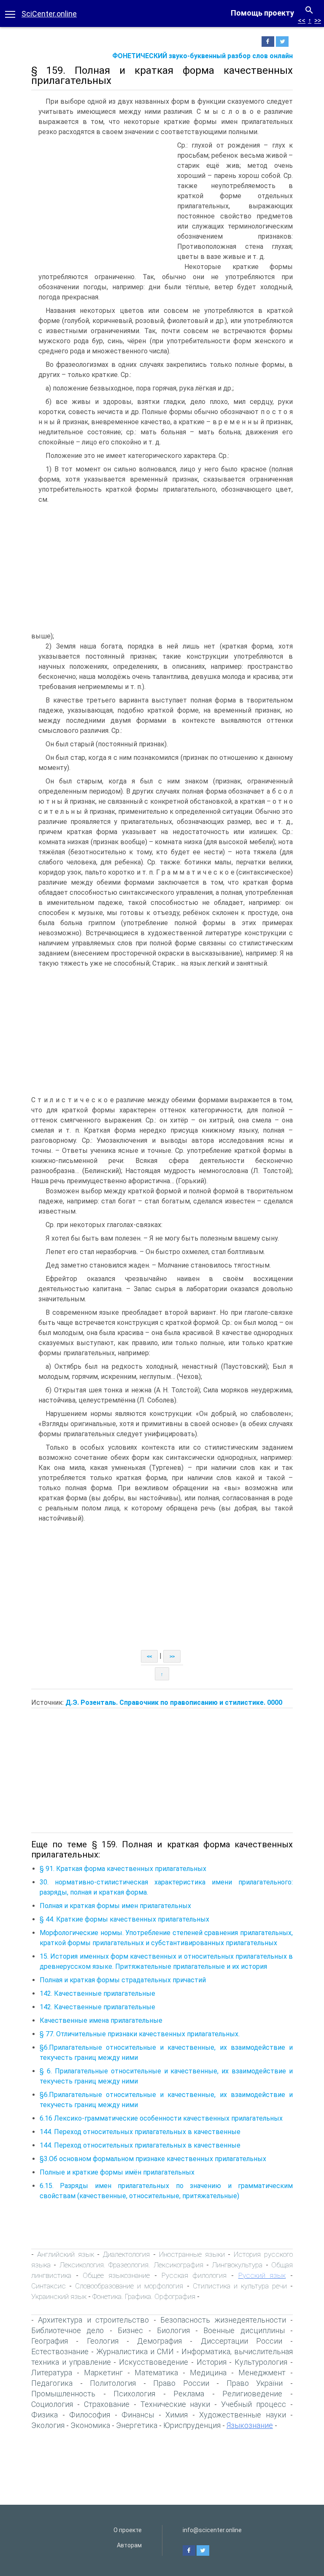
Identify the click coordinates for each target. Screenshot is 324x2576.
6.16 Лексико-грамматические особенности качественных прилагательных (161, 2118)
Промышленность (63, 2394)
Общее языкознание (116, 2275)
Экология (48, 2425)
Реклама (189, 2394)
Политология (113, 2383)
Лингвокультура (237, 2265)
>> (318, 20)
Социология (52, 2404)
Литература (52, 2373)
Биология (173, 2330)
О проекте (128, 2530)
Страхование (107, 2404)
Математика (156, 2373)
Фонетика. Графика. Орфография (144, 2296)
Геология (103, 2341)
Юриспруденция (192, 2425)
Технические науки (175, 2404)
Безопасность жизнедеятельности (223, 2320)
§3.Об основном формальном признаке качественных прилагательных (153, 2159)
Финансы (138, 2415)
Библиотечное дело (67, 2330)
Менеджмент (262, 2373)
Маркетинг (103, 2373)
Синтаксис (49, 2286)
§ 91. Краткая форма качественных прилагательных (123, 1869)
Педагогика (52, 2383)
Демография (159, 2341)
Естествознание (60, 2351)
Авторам (129, 2545)
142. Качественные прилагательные (97, 1993)
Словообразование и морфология (129, 2286)
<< (302, 20)
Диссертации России (242, 2341)
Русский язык (262, 2275)
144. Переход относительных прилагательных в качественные (140, 2132)
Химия (177, 2415)
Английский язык (66, 2254)
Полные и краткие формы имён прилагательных (117, 2172)
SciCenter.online (49, 14)
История (212, 2362)
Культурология (261, 2362)
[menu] (10, 13)
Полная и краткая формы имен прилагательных (115, 1906)
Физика (45, 2415)
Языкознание (250, 2425)
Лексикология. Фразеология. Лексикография (131, 2265)
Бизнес (130, 2330)
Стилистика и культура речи (240, 2286)
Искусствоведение (154, 2362)
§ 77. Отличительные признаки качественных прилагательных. (140, 2034)
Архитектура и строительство (93, 2320)
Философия (90, 2415)
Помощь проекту (262, 13)
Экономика (90, 2425)
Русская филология (194, 2275)
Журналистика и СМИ (135, 2351)
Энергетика (137, 2425)
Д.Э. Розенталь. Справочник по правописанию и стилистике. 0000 (174, 1703)
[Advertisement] (102, 204)
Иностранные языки (192, 2254)
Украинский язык (59, 2296)
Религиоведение (252, 2394)
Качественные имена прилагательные (101, 2020)
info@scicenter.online (212, 2530)
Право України (255, 2383)
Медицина (208, 2373)
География (50, 2341)
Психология (134, 2394)
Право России (181, 2383)
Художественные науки (243, 2415)
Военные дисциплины (244, 2330)
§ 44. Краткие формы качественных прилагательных (124, 1919)
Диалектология (126, 2254)
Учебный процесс (254, 2404)
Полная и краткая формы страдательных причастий (123, 1980)
